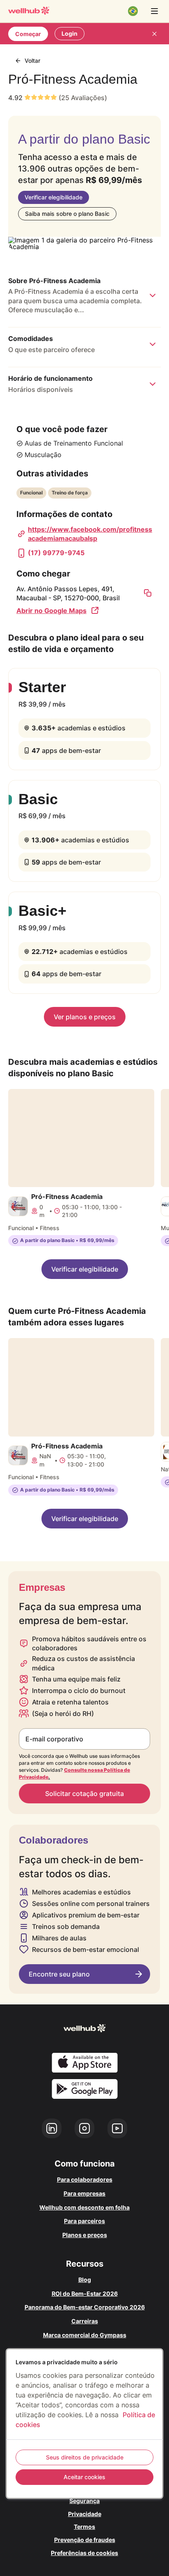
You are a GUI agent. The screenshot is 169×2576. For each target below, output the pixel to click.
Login (70, 33)
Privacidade (85, 2514)
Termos (84, 2527)
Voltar (32, 61)
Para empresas (84, 2193)
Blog (85, 2280)
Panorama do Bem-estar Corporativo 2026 (85, 2307)
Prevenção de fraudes (85, 2540)
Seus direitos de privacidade (85, 2457)
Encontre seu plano (59, 1974)
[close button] (154, 34)
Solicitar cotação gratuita (84, 1794)
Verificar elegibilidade (54, 197)
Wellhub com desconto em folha (84, 2207)
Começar (28, 34)
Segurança (84, 2501)
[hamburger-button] (154, 11)
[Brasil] (133, 11)
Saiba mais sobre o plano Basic (67, 214)
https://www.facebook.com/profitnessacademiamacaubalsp (90, 534)
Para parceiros (84, 2221)
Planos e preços (85, 2235)
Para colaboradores (85, 2179)
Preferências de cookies (84, 2553)
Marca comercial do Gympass (85, 2335)
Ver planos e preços (85, 1017)
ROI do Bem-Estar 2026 (85, 2293)
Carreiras (85, 2321)
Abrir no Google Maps (51, 611)
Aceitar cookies (84, 2477)
